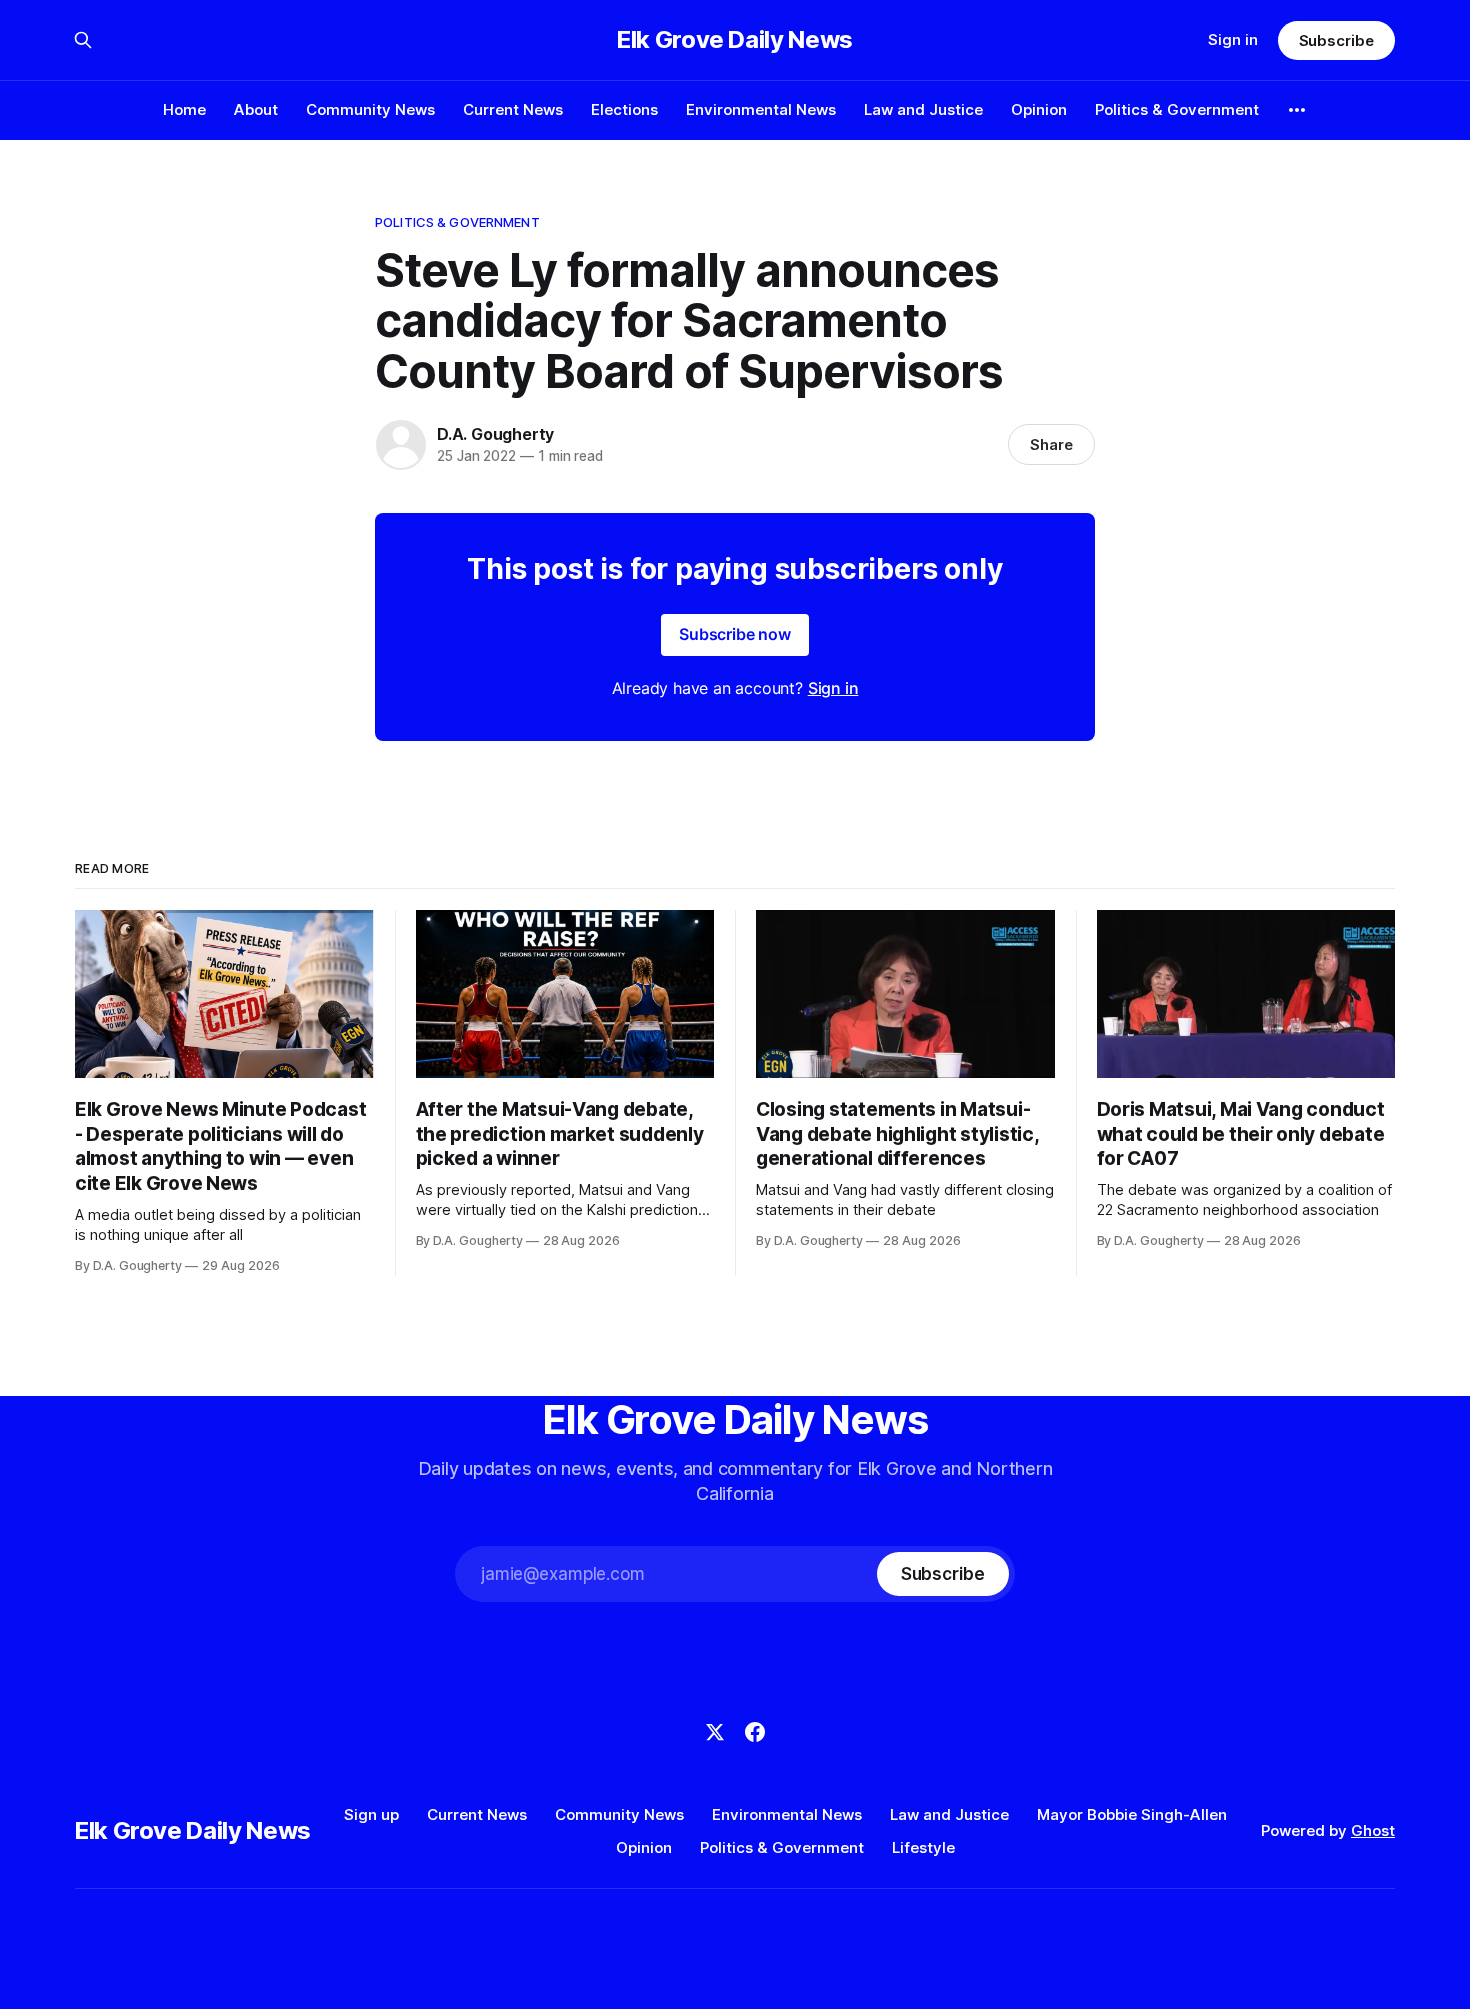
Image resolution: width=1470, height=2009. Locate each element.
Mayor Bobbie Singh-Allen (1132, 1814)
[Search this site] (83, 40)
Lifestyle (923, 1847)
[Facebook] (755, 1732)
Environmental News (761, 109)
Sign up (371, 1814)
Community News (370, 109)
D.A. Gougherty (495, 434)
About (256, 109)
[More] (1297, 110)
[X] (715, 1732)
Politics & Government (1177, 109)
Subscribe (1336, 40)
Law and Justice (923, 109)
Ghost (1373, 1830)
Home (184, 109)
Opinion (1039, 109)
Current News (513, 109)
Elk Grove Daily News (735, 40)
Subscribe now (735, 634)
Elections (624, 109)
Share (1051, 444)
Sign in (1233, 39)
